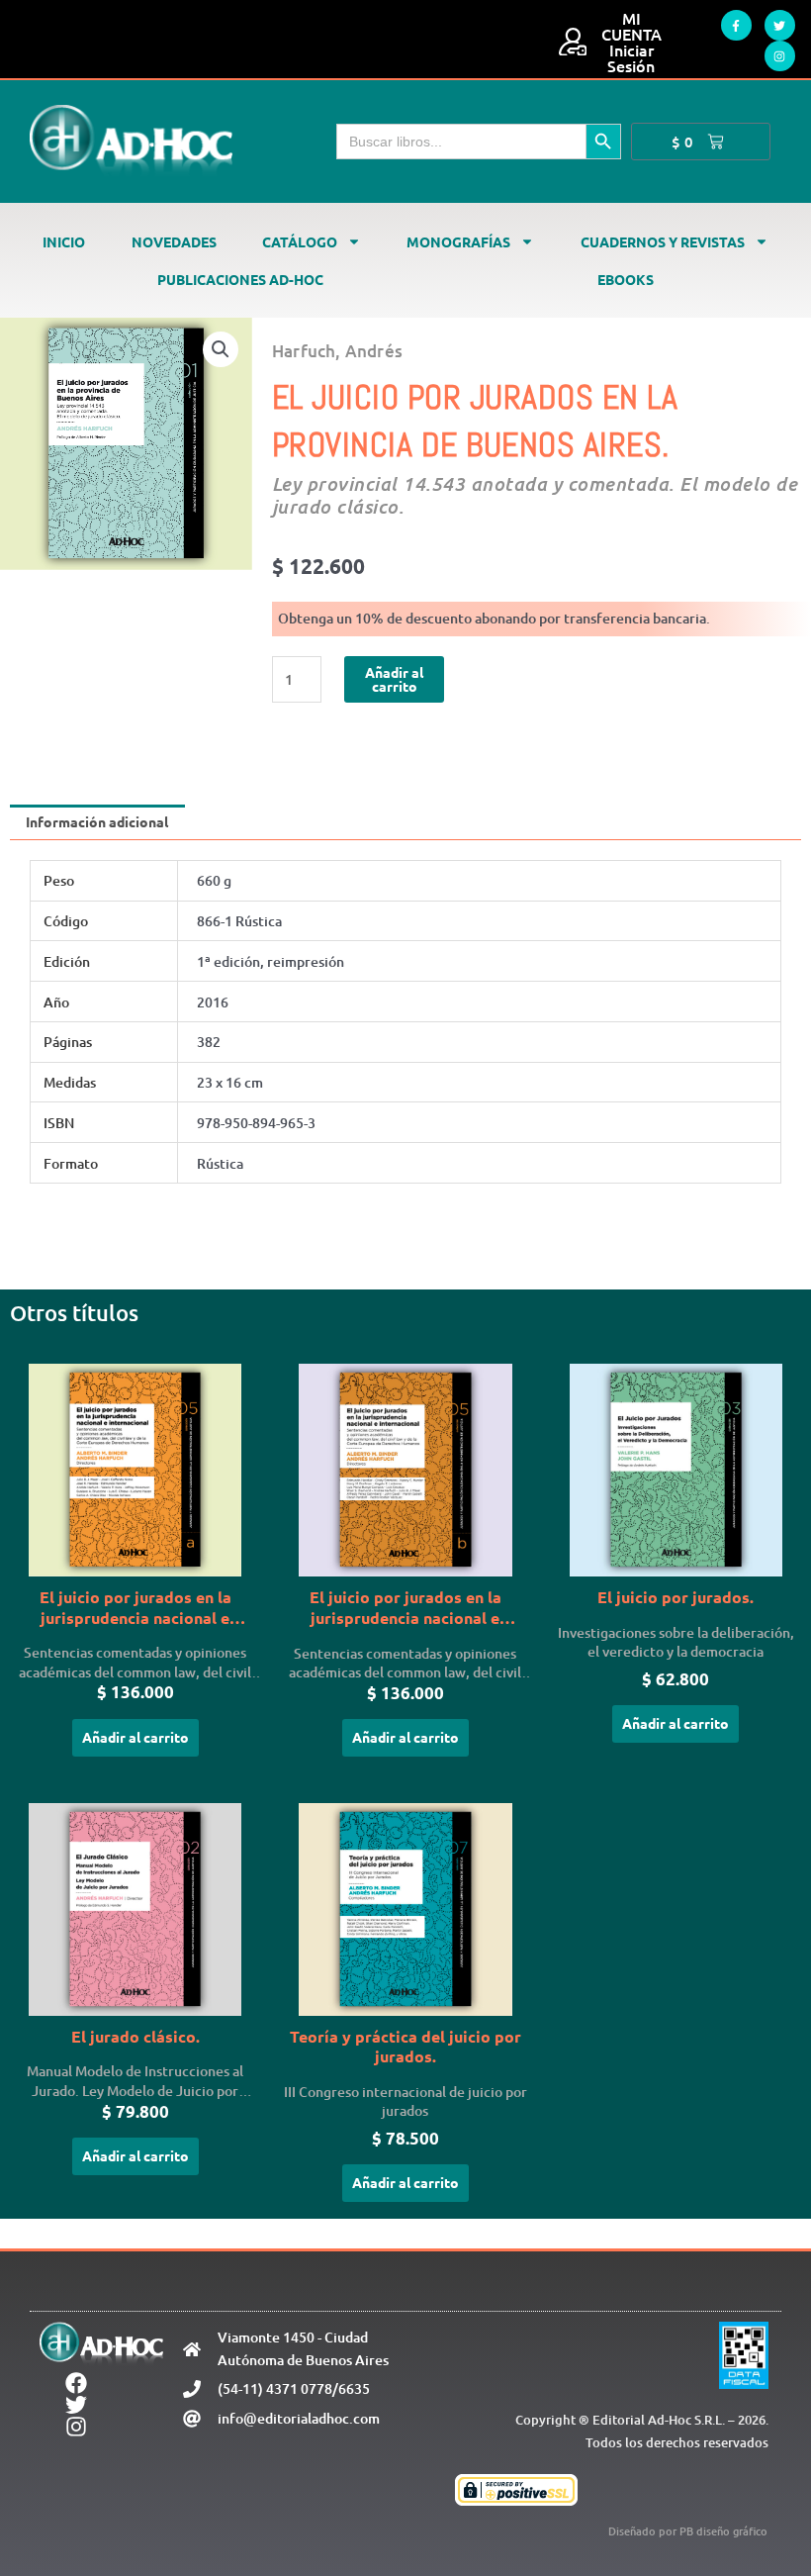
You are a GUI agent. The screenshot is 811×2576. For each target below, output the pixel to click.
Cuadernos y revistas (663, 241)
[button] (221, 349)
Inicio (64, 241)
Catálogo (300, 241)
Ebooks (626, 279)
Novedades (174, 241)
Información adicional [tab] (97, 821)
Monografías (458, 241)
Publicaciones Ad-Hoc (240, 279)
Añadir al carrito (394, 679)
